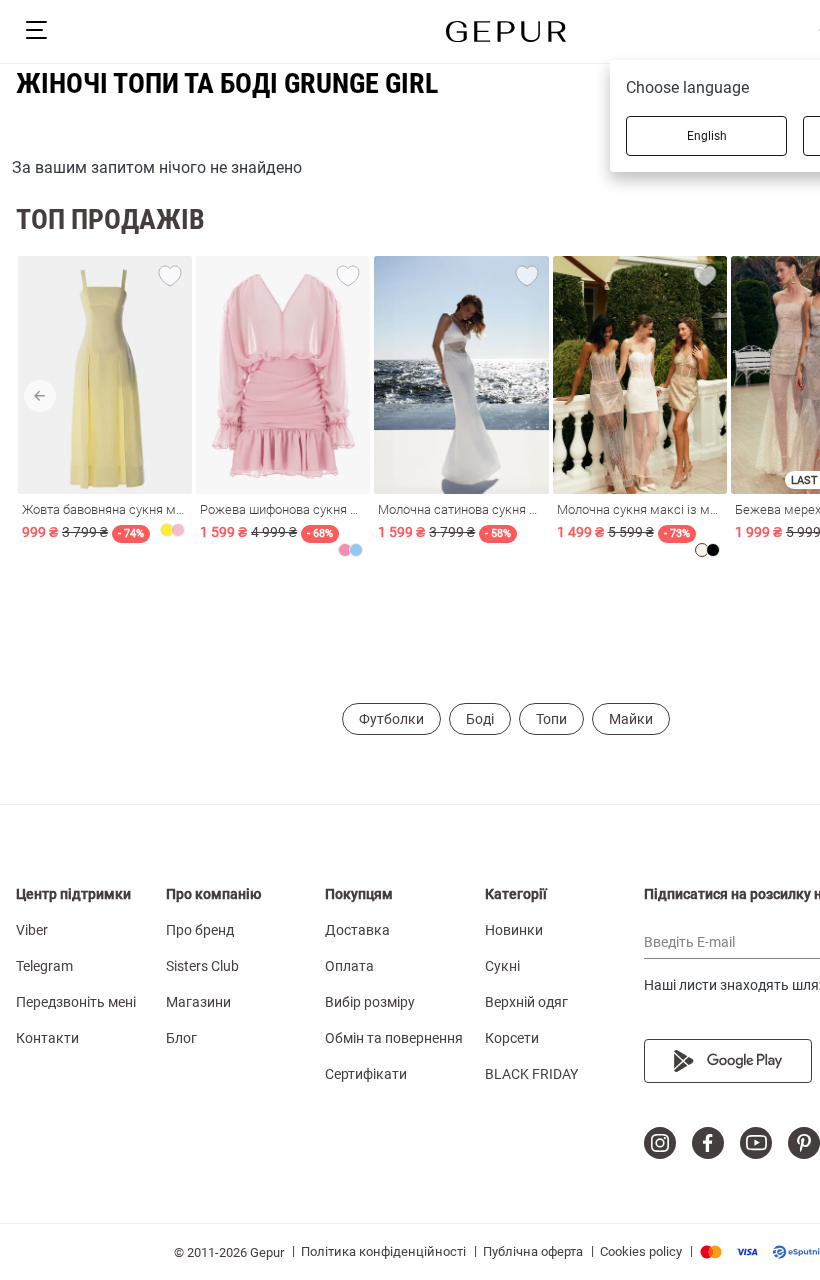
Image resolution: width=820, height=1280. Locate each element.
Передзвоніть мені (76, 1002)
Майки (631, 719)
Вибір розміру (370, 1002)
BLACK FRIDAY (531, 1074)
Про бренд (200, 930)
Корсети (512, 1038)
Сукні (502, 966)
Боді (480, 719)
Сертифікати (366, 1074)
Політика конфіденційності (383, 1251)
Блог (181, 1038)
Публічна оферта (533, 1251)
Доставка (357, 930)
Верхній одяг (526, 1002)
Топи (551, 719)
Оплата (349, 966)
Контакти (47, 1038)
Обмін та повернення (394, 1038)
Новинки (514, 930)
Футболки (391, 719)
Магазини (198, 1002)
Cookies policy (641, 1251)
